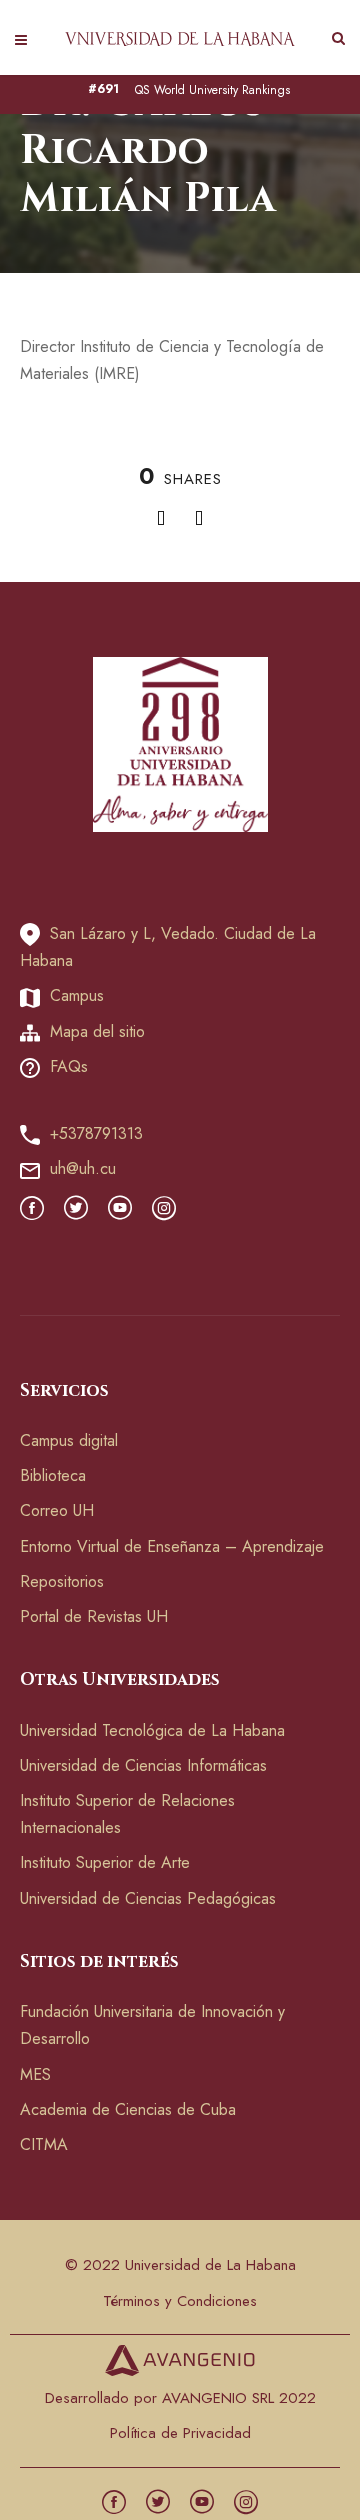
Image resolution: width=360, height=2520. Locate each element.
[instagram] (164, 1210)
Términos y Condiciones (180, 2301)
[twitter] (76, 1210)
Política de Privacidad (180, 2433)
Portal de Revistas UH (94, 1616)
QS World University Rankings (212, 90)
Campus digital (69, 1440)
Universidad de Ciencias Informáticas (143, 1765)
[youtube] (120, 1210)
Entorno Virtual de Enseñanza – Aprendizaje (172, 1546)
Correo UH (57, 1510)
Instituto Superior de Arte (105, 1862)
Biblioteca (53, 1475)
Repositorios (62, 1581)
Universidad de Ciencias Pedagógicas (148, 1898)
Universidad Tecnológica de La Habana (152, 1730)
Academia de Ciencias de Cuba (128, 2109)
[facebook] (32, 1210)
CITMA (44, 2144)
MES (35, 2074)
